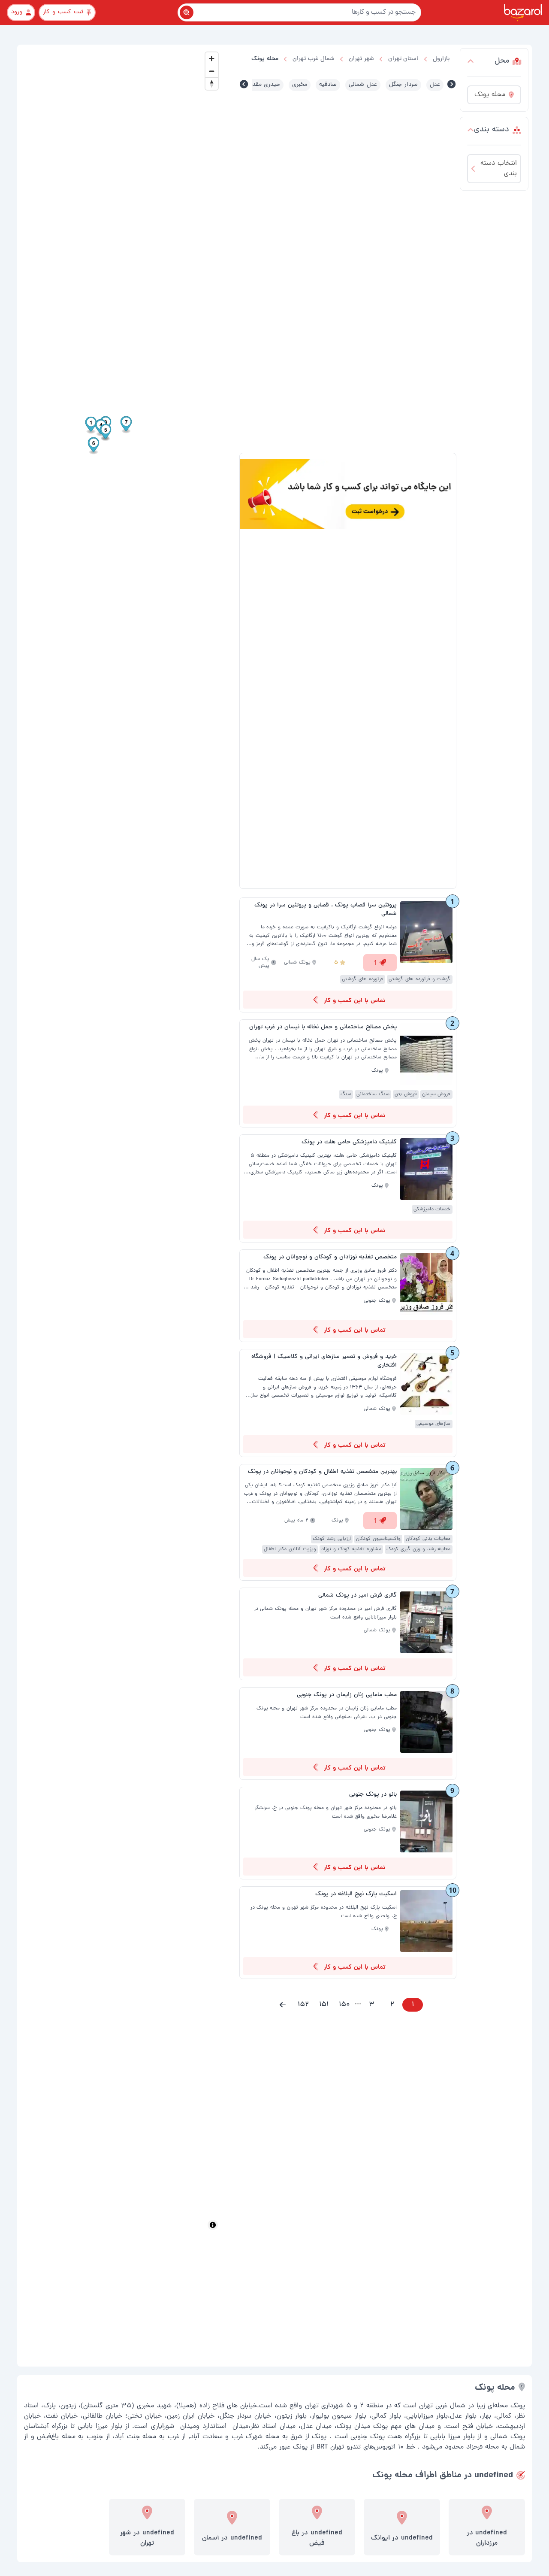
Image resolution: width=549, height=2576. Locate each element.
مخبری (300, 85)
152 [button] (303, 2005)
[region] (121, 1141)
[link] (348, 955)
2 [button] (392, 2005)
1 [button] (413, 2005)
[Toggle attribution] (213, 2225)
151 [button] (324, 2005)
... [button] (358, 2003)
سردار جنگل (403, 85)
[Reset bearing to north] (212, 83)
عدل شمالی (363, 85)
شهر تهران (361, 59)
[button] (283, 2005)
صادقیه (328, 85)
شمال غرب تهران (314, 59)
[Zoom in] (212, 59)
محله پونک (265, 59)
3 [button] (372, 2005)
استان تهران (403, 59)
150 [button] (344, 2005)
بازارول (441, 59)
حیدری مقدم (265, 85)
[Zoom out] (212, 71)
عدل (435, 85)
